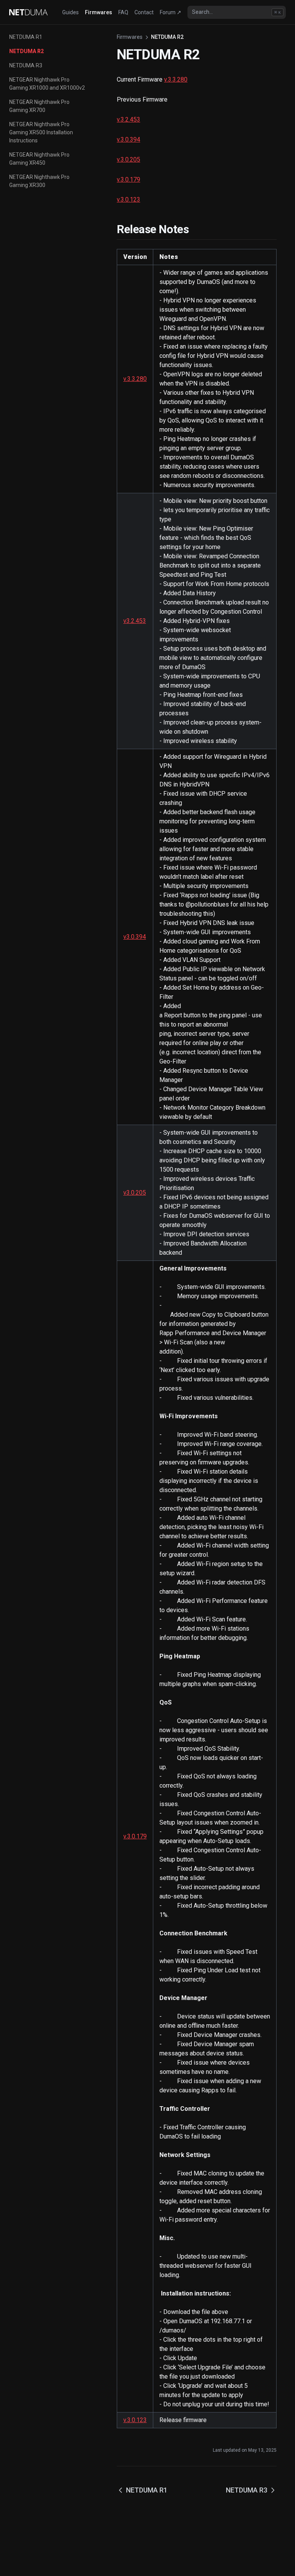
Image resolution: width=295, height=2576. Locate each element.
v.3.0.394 (128, 139)
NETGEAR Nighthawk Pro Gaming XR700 (39, 106)
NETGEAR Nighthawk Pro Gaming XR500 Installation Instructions (41, 132)
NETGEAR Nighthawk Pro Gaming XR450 (39, 159)
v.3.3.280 (176, 79)
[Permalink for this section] (198, 229)
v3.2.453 (135, 621)
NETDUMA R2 (27, 51)
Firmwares (130, 37)
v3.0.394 (135, 937)
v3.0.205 (135, 1193)
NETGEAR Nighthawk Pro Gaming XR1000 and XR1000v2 (47, 84)
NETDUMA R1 (26, 37)
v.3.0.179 (128, 179)
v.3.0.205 (128, 159)
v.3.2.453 (128, 119)
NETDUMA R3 (26, 65)
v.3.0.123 (128, 200)
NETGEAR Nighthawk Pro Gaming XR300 (39, 181)
